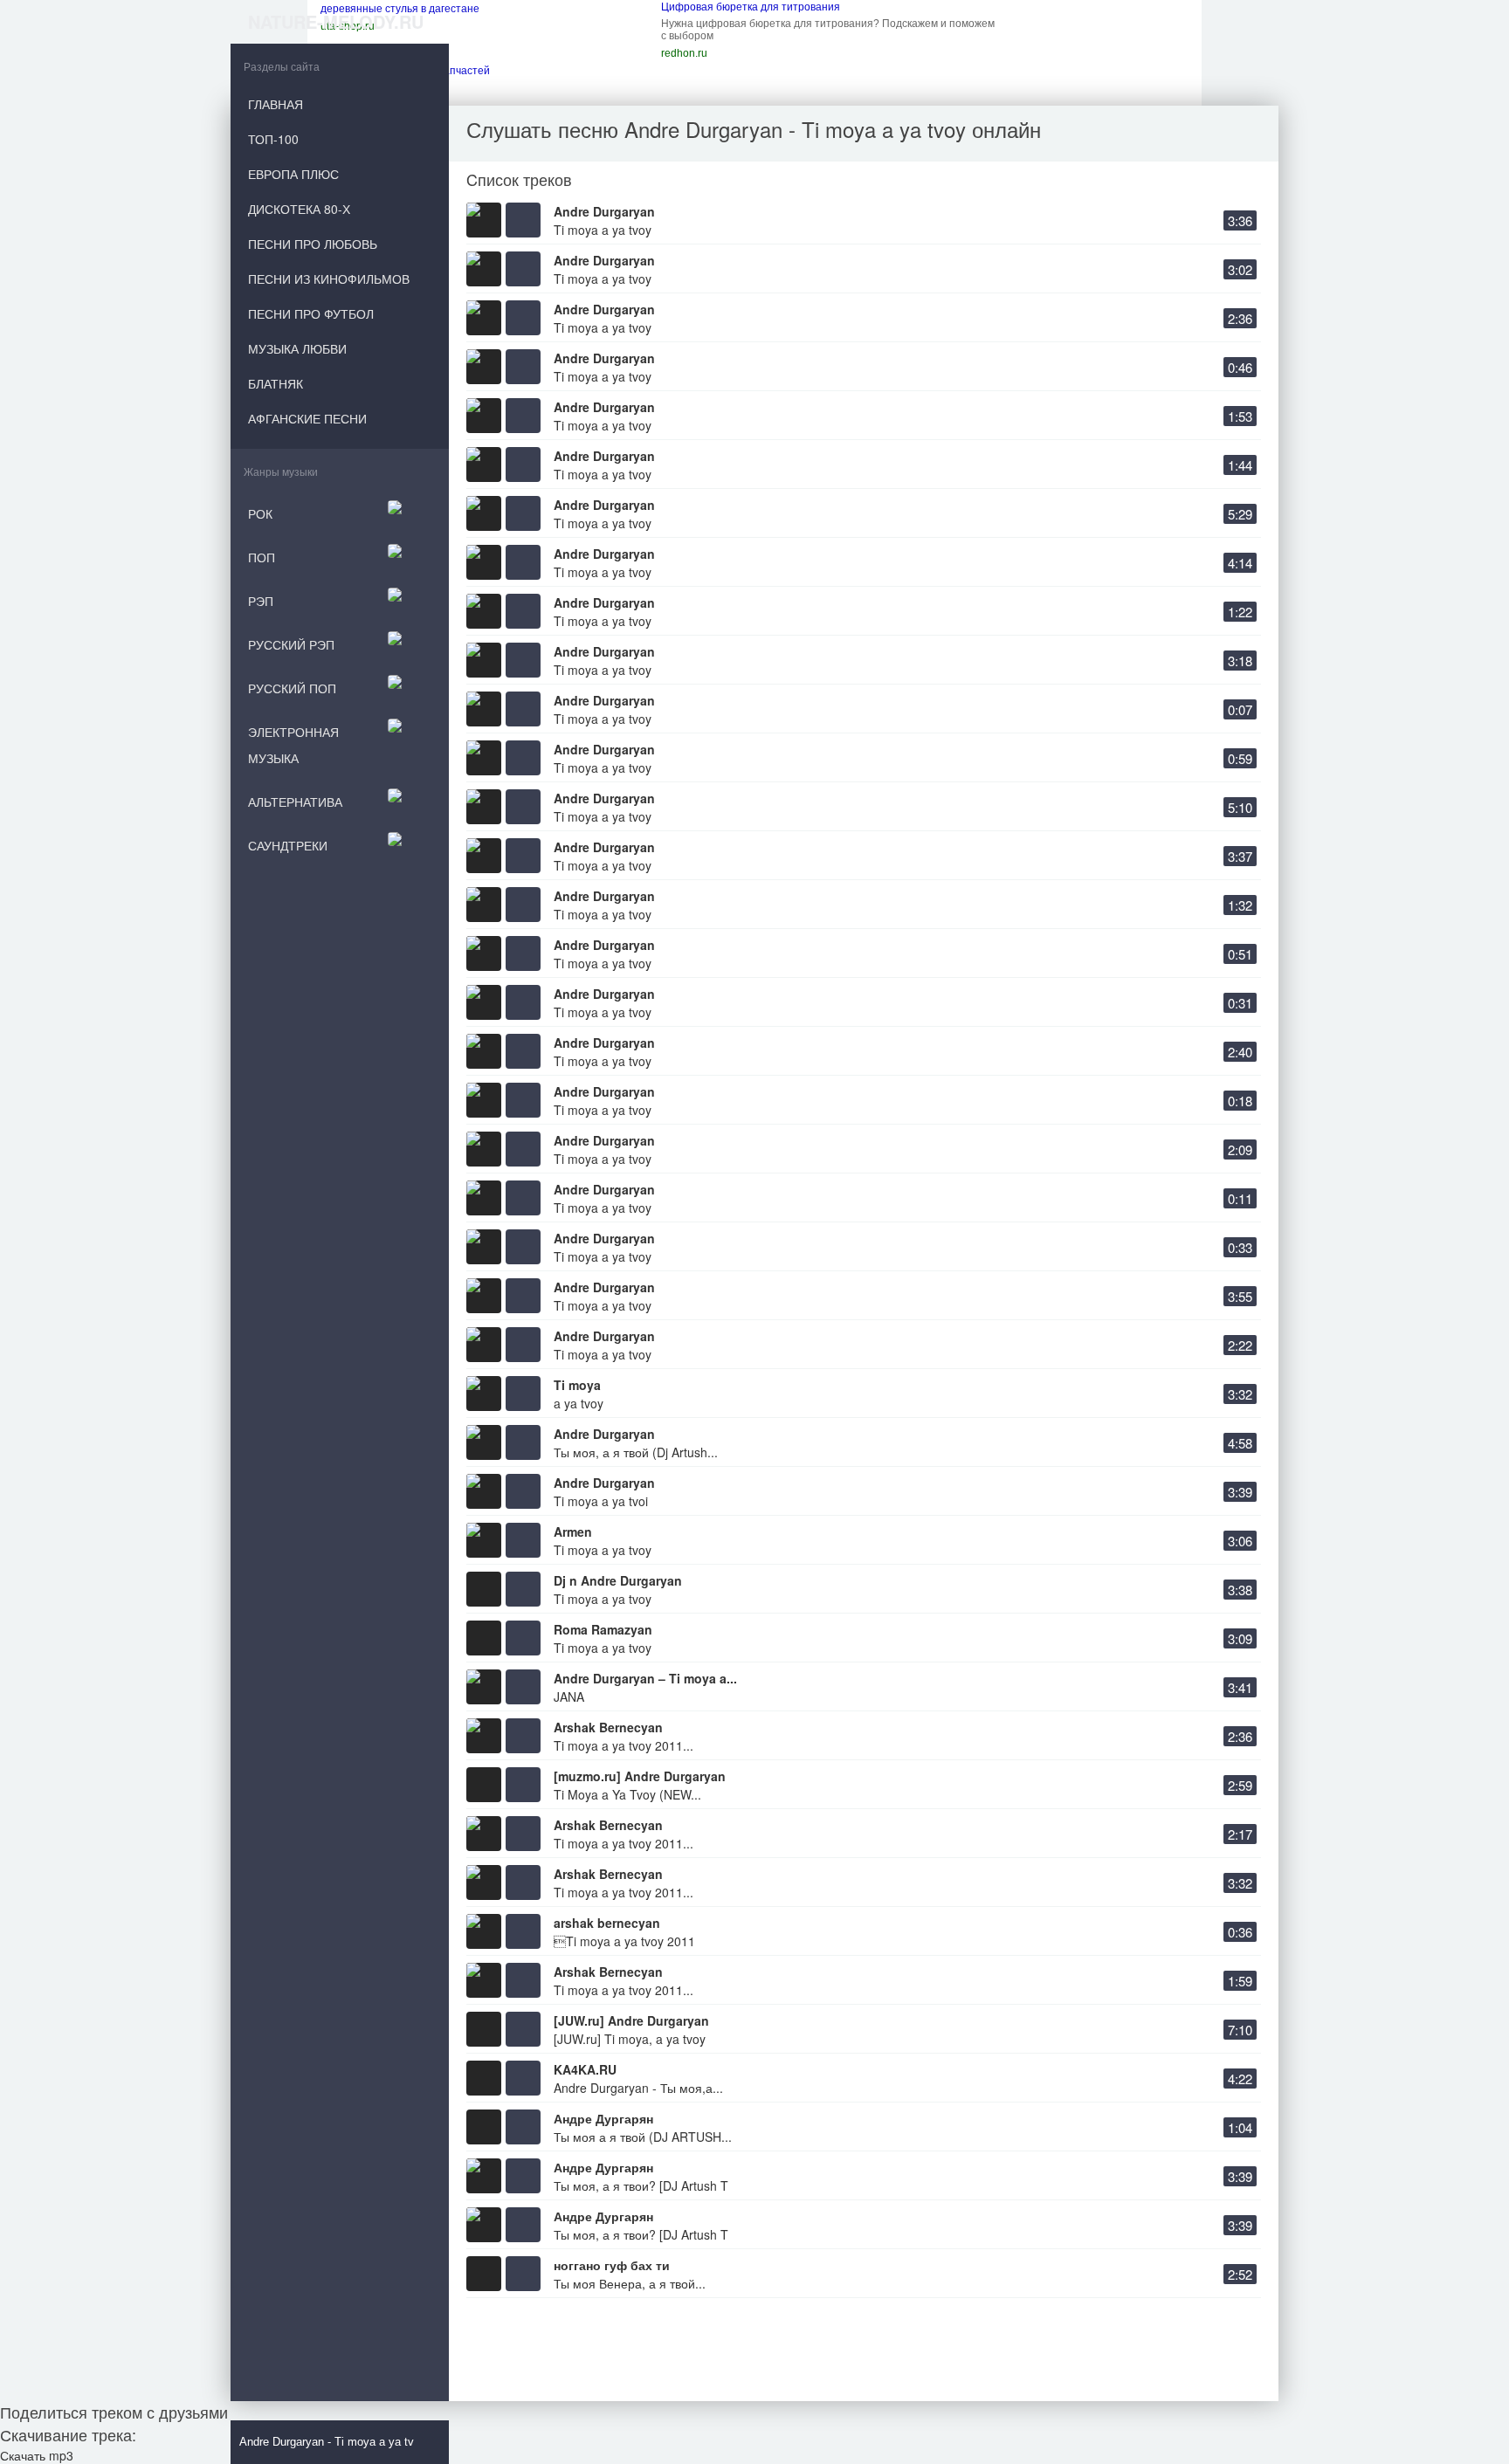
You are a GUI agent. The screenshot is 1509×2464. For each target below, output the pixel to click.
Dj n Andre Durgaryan (618, 1580)
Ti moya (577, 1385)
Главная (276, 104)
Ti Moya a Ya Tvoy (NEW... (627, 1794)
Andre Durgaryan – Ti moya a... (645, 1678)
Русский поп (292, 688)
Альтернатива (295, 802)
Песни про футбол (311, 313)
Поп (262, 557)
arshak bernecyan (607, 1923)
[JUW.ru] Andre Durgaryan (631, 2020)
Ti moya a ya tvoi (601, 1501)
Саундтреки (288, 845)
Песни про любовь (313, 244)
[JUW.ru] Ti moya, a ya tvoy (630, 2039)
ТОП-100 (273, 139)
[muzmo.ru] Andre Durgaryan (640, 1776)
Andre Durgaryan (604, 211)
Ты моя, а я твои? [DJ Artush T (641, 2185)
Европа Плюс (293, 174)
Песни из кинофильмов (329, 279)
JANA (569, 1697)
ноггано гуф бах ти (612, 2265)
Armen (573, 1531)
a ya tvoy (579, 1403)
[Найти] (436, 2442)
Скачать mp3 (37, 2455)
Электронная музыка (293, 745)
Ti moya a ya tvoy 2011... (624, 1745)
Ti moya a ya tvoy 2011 (624, 1941)
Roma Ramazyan (603, 1629)
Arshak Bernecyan (608, 1727)
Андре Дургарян (603, 2118)
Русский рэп (291, 644)
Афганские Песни (307, 418)
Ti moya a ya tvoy (603, 230)
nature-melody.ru (336, 21)
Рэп (261, 601)
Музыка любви (297, 348)
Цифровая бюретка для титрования (751, 7)
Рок (260, 513)
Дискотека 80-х (299, 209)
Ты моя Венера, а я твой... (630, 2283)
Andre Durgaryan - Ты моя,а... (638, 2088)
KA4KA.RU (585, 2069)
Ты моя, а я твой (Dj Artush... (636, 1452)
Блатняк (276, 383)
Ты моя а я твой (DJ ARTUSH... (643, 2137)
